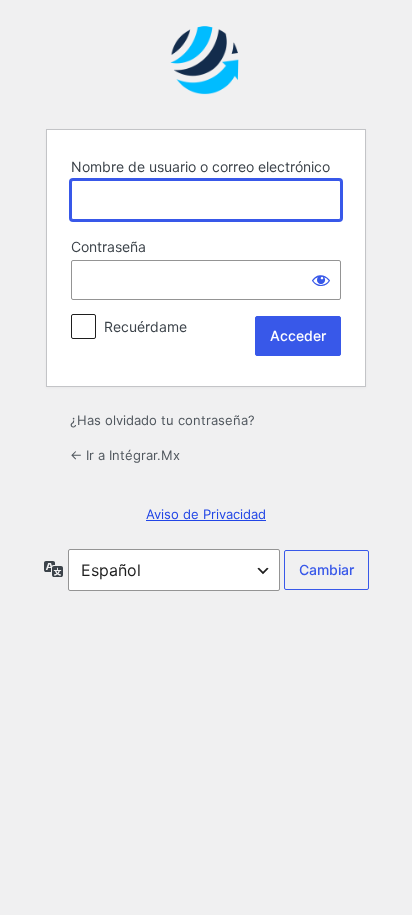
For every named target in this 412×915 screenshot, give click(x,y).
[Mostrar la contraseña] (321, 280)
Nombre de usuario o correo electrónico (200, 166)
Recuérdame (145, 326)
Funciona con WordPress (206, 63)
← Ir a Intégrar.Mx (125, 455)
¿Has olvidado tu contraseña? (162, 420)
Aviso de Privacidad (206, 514)
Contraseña (108, 246)
